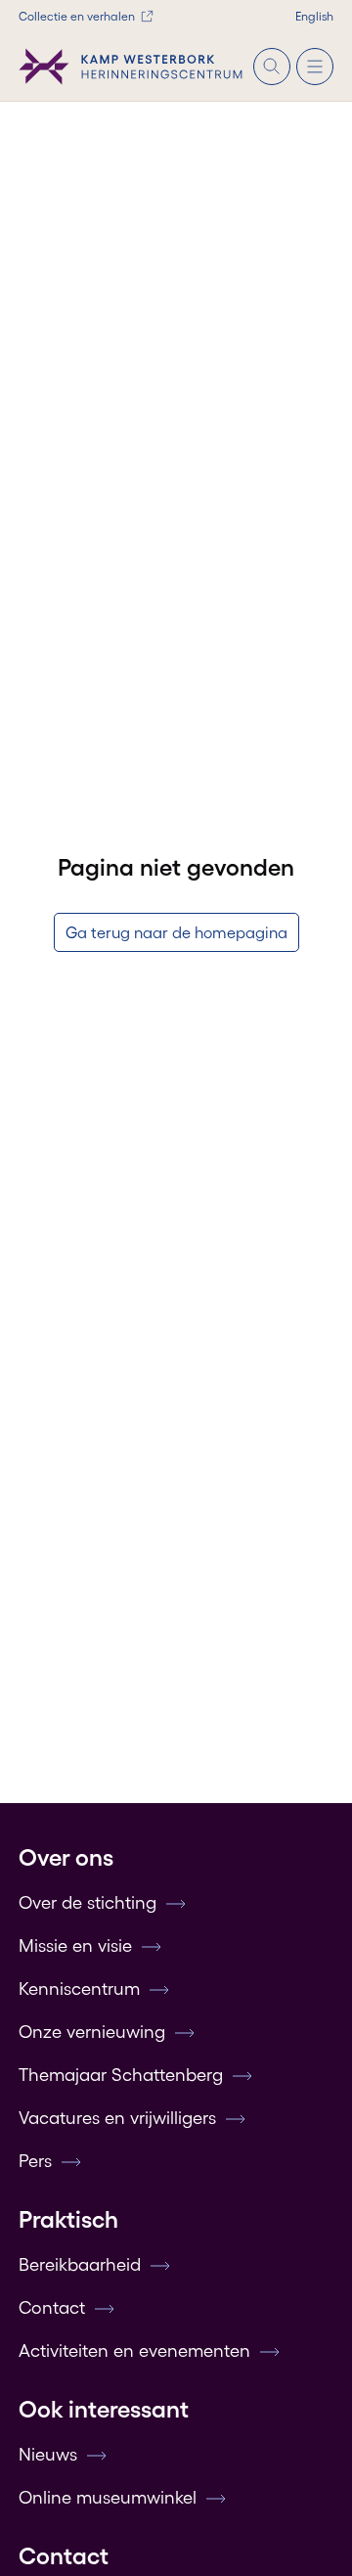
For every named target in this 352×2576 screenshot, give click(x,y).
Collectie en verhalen (77, 16)
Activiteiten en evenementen (134, 2351)
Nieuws (48, 2455)
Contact (52, 2308)
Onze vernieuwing (92, 2032)
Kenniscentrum (79, 1989)
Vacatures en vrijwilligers (117, 2118)
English (314, 16)
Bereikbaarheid (80, 2265)
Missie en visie (75, 1946)
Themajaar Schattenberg (121, 2075)
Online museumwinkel (108, 2498)
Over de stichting (88, 1903)
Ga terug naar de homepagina (176, 932)
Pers (35, 2161)
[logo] (131, 67)
